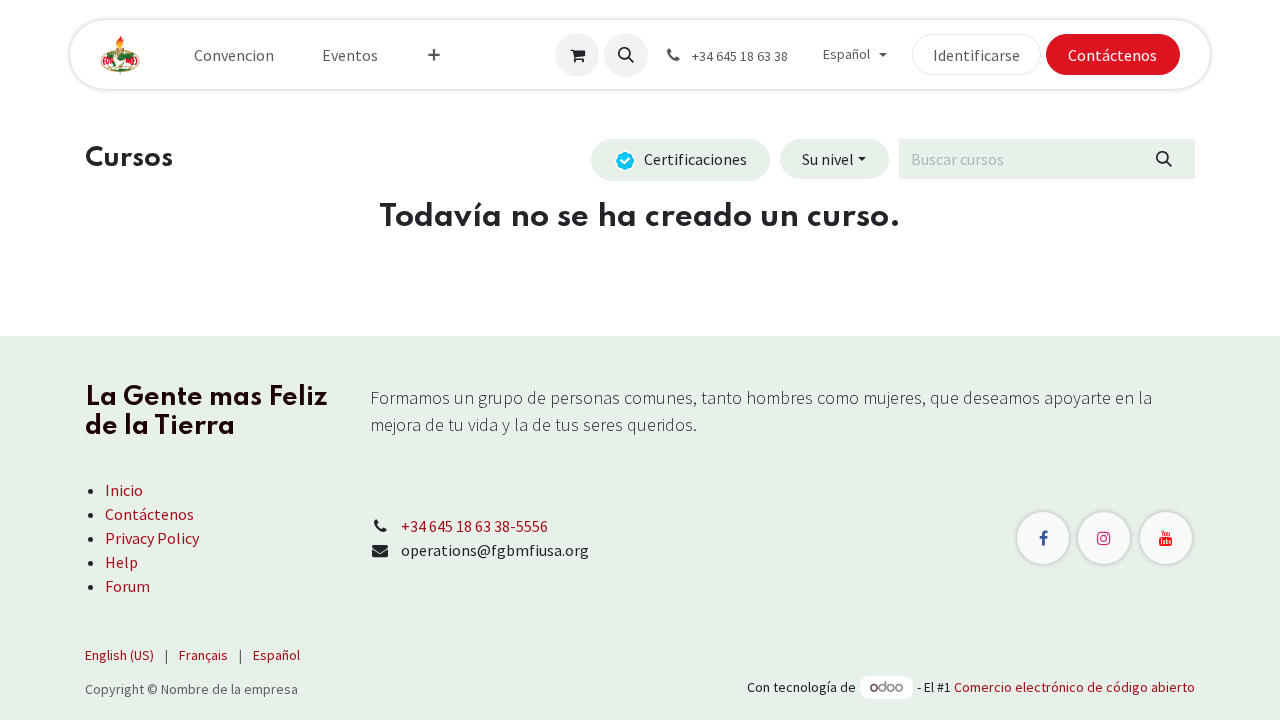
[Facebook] (1043, 538)
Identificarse (976, 55)
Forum (127, 586)
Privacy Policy (152, 538)
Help (121, 562)
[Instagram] (1104, 538)
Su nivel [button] (828, 159)
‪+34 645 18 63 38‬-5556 (474, 526)
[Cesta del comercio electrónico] (577, 55)
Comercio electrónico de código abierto (1074, 687)
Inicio (124, 490)
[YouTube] (1166, 538)
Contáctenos (1112, 55)
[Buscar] (1164, 159)
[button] (626, 55)
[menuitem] (234, 55)
